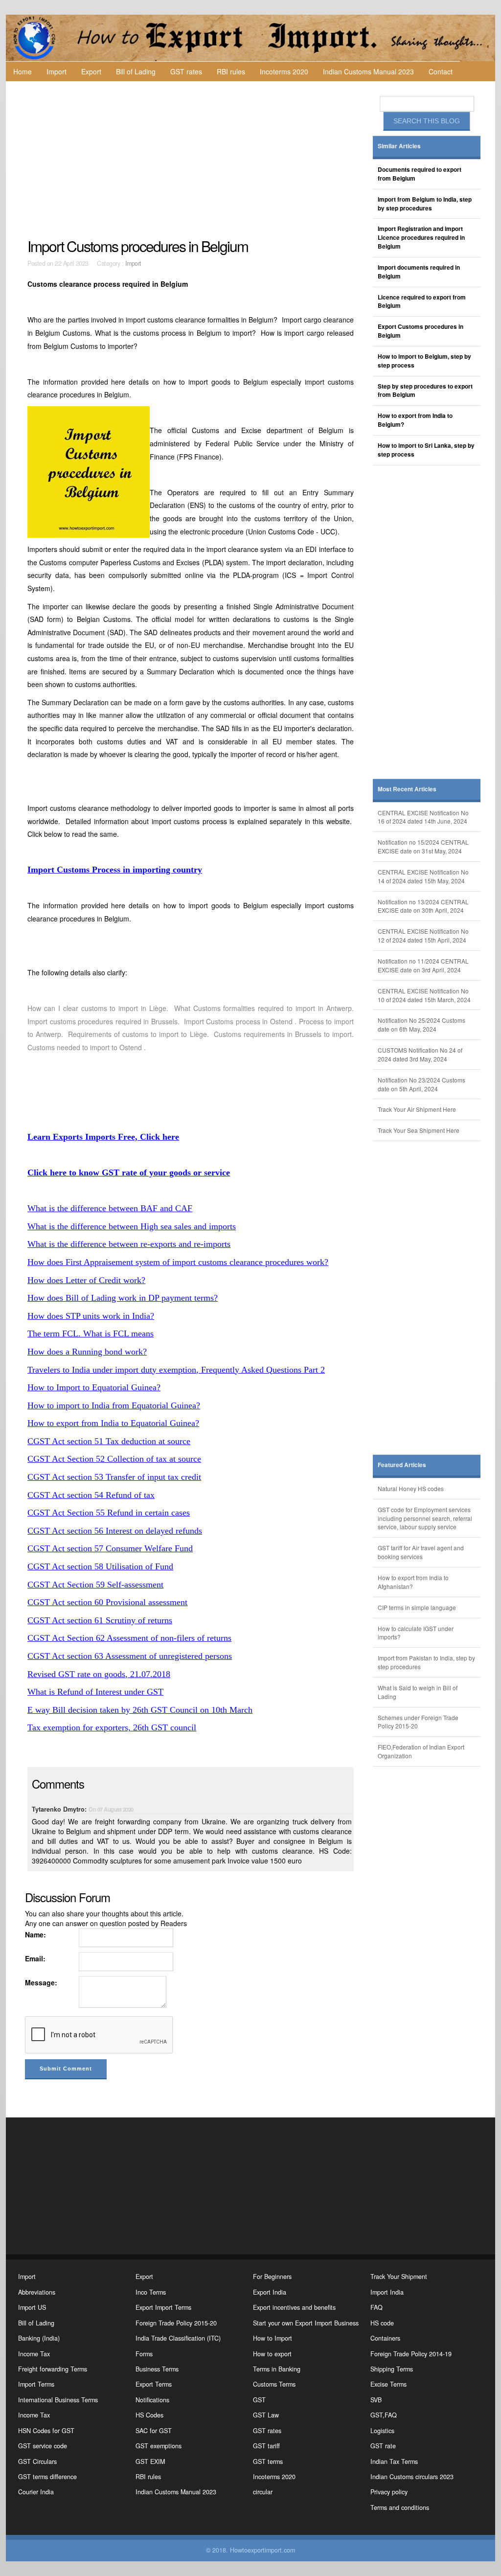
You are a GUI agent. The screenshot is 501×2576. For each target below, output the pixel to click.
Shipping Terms (392, 2369)
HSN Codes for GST (46, 2431)
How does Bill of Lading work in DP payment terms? (123, 1298)
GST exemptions (159, 2446)
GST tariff (266, 2446)
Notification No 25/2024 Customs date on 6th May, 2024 (421, 1024)
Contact (441, 71)
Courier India (36, 2492)
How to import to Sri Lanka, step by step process (426, 450)
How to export (272, 2354)
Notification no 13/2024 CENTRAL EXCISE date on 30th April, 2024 (423, 906)
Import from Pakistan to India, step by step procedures (426, 1662)
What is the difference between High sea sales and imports (132, 1226)
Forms (144, 2354)
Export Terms (154, 2384)
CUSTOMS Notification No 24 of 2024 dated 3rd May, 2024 (420, 1054)
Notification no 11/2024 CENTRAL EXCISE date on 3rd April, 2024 (423, 965)
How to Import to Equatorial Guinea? (94, 1387)
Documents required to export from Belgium (420, 174)
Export (91, 71)
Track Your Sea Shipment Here (419, 1130)
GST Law (266, 2415)
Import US (32, 2307)
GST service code (43, 2446)
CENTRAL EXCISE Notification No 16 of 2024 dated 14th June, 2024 (423, 817)
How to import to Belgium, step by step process (424, 361)
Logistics (382, 2431)
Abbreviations (37, 2292)
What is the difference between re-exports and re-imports (129, 1244)
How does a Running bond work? (87, 1352)
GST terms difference (47, 2477)
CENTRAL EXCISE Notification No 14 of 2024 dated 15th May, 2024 (423, 876)
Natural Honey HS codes (411, 1488)
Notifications (152, 2400)
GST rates (186, 71)
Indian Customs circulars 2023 (412, 2477)
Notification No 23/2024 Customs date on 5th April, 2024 (421, 1084)
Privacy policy (389, 2492)
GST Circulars (37, 2461)
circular (263, 2492)
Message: (41, 1982)
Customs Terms (274, 2384)
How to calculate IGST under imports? (416, 1633)
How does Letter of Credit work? (86, 1280)
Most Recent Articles (407, 789)
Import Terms (36, 2384)
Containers (385, 2338)
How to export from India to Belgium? (415, 420)
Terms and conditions (400, 2507)
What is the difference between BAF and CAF (110, 1208)
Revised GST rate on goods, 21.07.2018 (99, 1674)
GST (259, 2400)
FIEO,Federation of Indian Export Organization (421, 1751)
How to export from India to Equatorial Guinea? (113, 1423)
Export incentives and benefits (294, 2307)
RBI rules (231, 71)
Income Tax (34, 2354)
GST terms (268, 2461)
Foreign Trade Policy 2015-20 (176, 2323)
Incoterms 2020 (284, 71)
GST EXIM (150, 2461)
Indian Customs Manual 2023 (368, 71)
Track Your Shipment (399, 2277)
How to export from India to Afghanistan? (413, 1582)
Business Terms (157, 2369)
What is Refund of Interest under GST (95, 1692)
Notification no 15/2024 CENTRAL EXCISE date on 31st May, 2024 (423, 846)
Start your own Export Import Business (306, 2323)
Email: (35, 1958)
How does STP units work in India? (91, 1316)
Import (57, 71)
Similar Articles (399, 146)
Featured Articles (402, 1465)
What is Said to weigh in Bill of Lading (418, 1692)
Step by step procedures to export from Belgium (425, 391)
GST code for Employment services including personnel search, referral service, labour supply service (425, 1518)
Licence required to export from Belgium (422, 302)
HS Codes (149, 2415)
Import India (387, 2292)
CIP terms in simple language (417, 1607)
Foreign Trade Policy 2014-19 (411, 2354)
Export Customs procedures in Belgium (421, 331)
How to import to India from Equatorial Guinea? (114, 1405)
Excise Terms (388, 2384)
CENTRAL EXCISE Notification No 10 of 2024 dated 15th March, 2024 (424, 995)
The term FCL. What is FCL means (91, 1334)
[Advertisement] (192, 160)
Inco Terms (151, 2292)
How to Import (273, 2338)
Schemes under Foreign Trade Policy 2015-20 (418, 1722)
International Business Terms (58, 2400)
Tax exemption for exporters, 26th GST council (112, 1727)
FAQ (376, 2307)
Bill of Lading (136, 71)
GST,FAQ (384, 2415)
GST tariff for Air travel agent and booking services (421, 1552)
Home (23, 71)
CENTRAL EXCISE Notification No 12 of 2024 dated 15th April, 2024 (423, 935)
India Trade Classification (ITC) (178, 2338)
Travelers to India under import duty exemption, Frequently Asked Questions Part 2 (176, 1370)
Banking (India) (39, 2338)
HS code (382, 2323)
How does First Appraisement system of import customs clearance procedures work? (178, 1262)
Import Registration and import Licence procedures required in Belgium (421, 238)
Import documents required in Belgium (419, 272)
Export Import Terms (163, 2307)
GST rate (383, 2446)
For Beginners (272, 2277)
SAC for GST (154, 2431)
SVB (376, 2400)
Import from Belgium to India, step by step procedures (425, 204)
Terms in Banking (277, 2369)
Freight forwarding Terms (53, 2369)
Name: (35, 1934)
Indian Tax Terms (394, 2461)
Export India (270, 2292)
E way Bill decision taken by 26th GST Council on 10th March (140, 1710)
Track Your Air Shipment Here (417, 1109)
